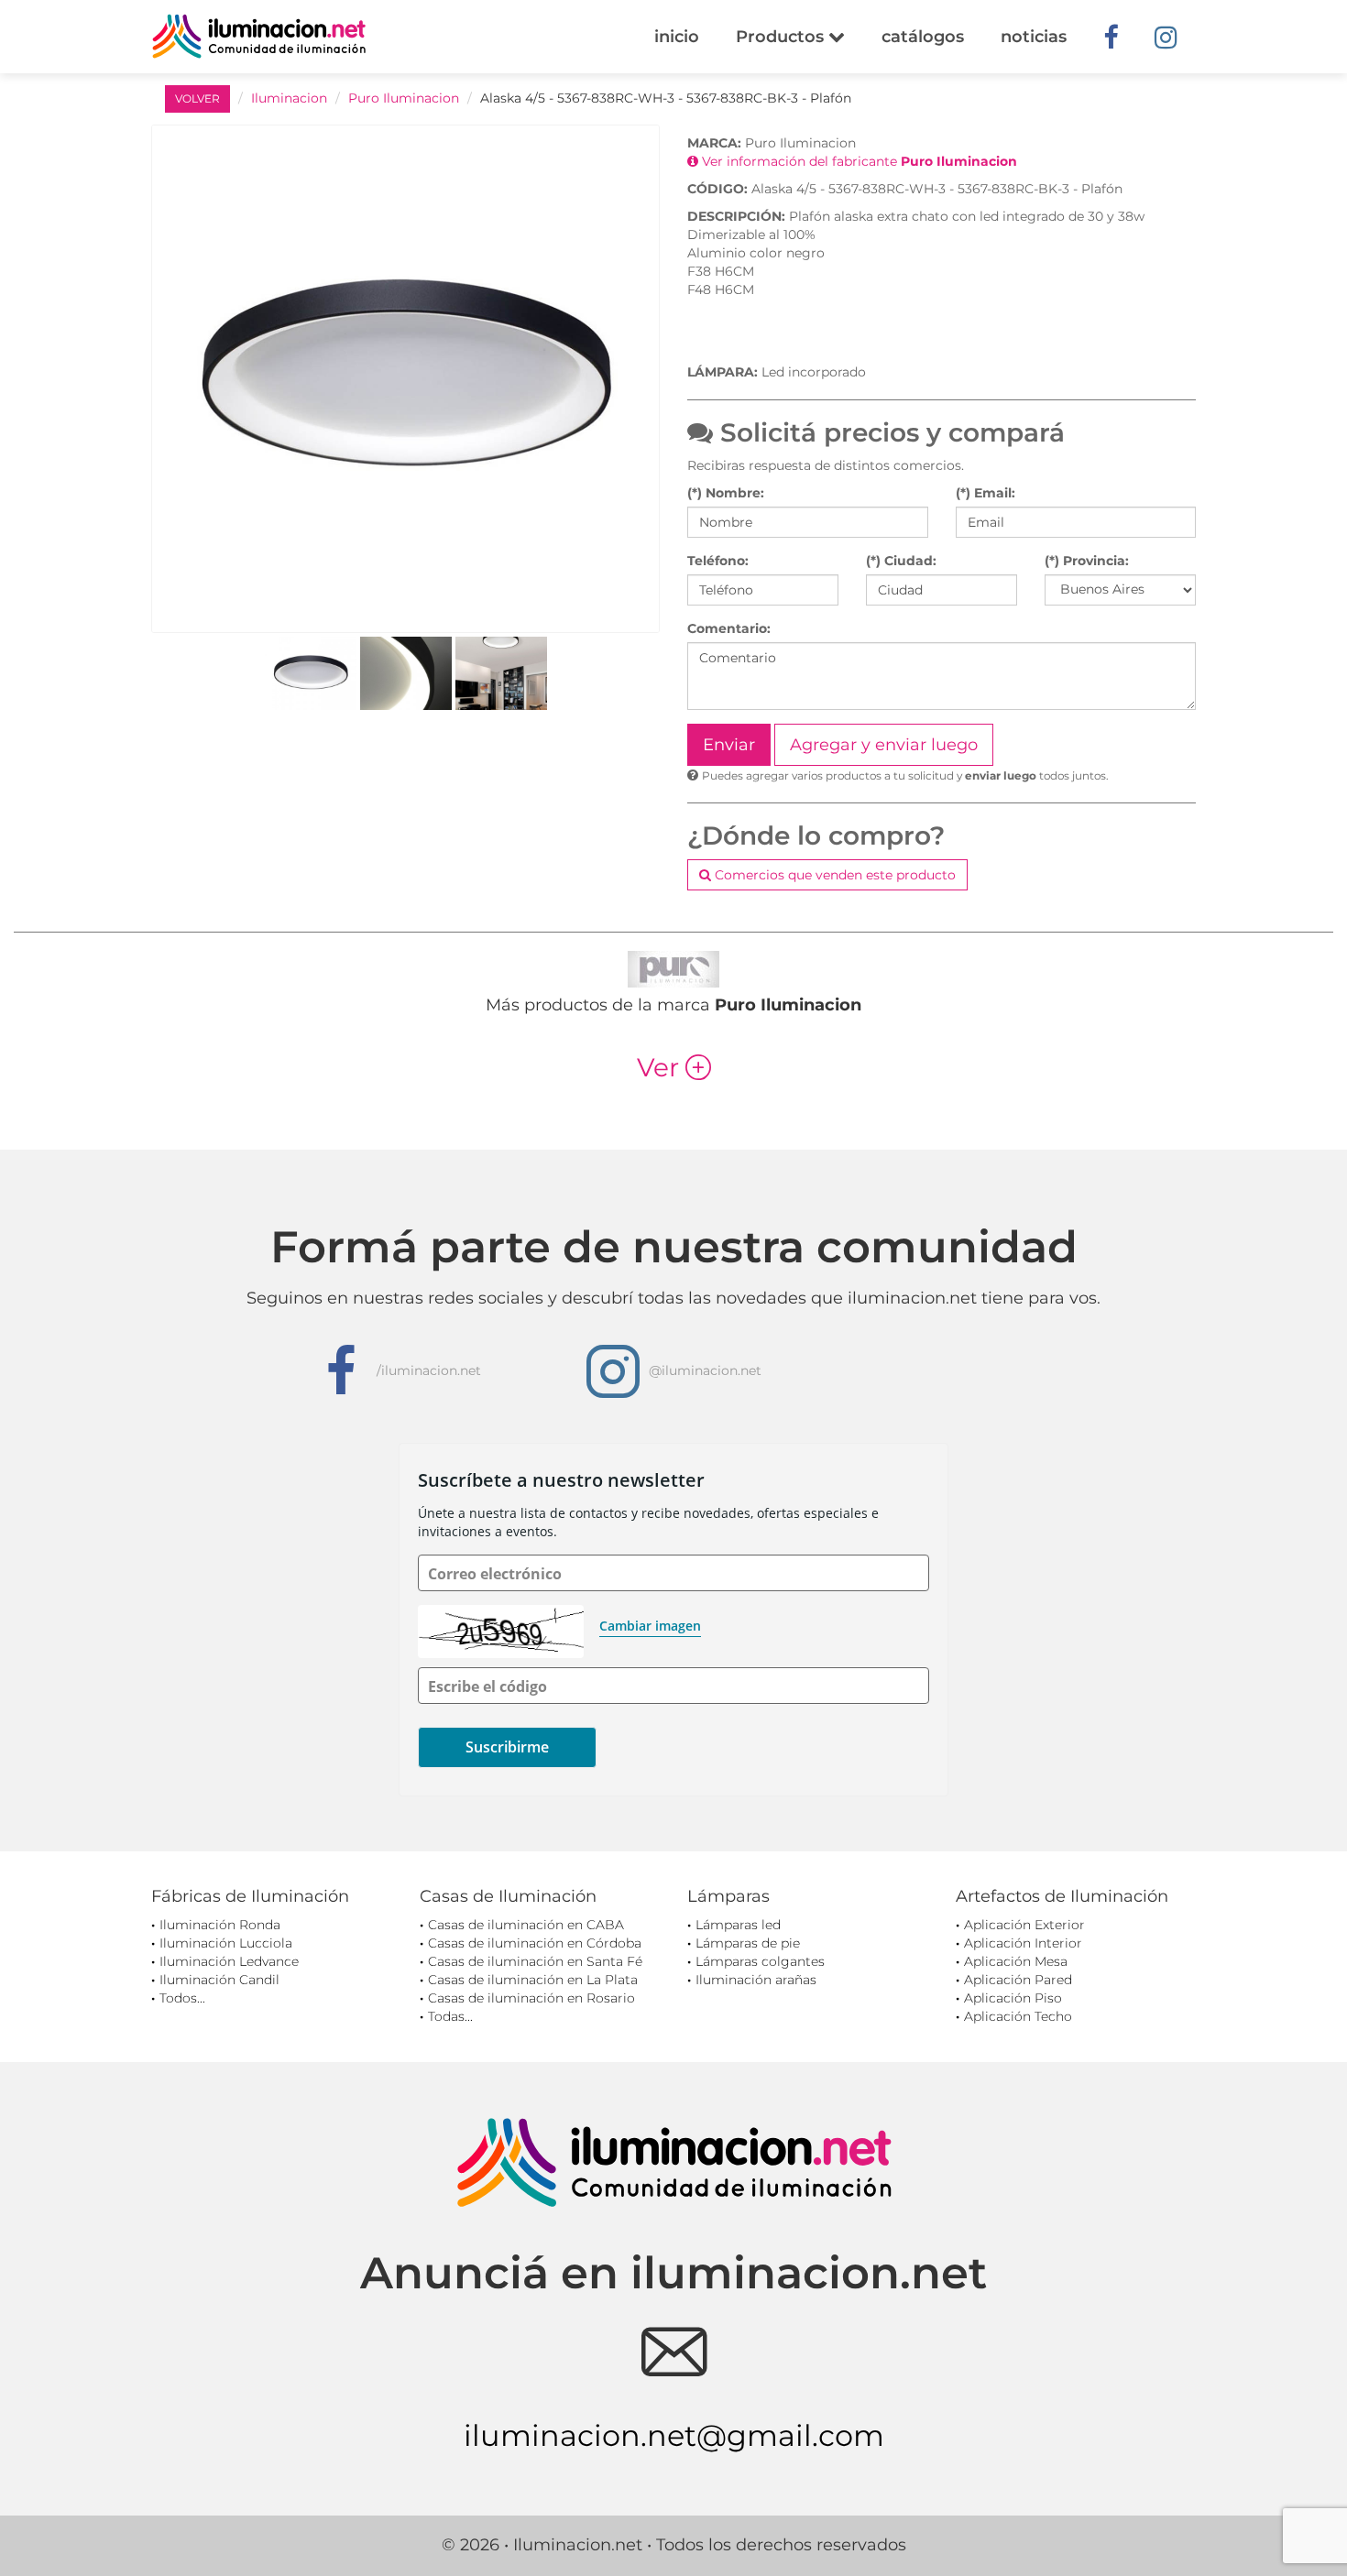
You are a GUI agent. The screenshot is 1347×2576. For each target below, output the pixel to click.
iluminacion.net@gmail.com (674, 2435)
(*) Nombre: (726, 493)
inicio (677, 37)
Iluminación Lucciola (226, 1943)
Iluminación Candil (219, 1980)
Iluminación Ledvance (229, 1961)
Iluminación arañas (756, 1980)
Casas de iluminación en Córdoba (535, 1943)
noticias (1034, 37)
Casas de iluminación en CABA (526, 1925)
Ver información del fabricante (858, 161)
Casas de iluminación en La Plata (533, 1980)
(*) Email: (986, 493)
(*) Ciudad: (901, 561)
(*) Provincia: (1087, 561)
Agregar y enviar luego (884, 745)
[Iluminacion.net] (259, 36)
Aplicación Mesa (1016, 1961)
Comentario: (729, 628)
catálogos (923, 37)
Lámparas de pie (748, 1943)
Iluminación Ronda (220, 1925)
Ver (674, 1067)
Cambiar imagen (650, 1626)
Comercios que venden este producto (833, 875)
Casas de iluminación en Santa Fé (535, 1961)
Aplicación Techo (1018, 2016)
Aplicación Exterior (1024, 1925)
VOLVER (197, 98)
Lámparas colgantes (760, 1961)
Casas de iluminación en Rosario (531, 1998)
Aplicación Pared (1018, 1980)
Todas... (450, 2016)
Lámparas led (738, 1925)
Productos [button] (782, 37)
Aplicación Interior (1023, 1943)
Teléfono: (718, 561)
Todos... (182, 1998)
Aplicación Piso (1013, 1998)
